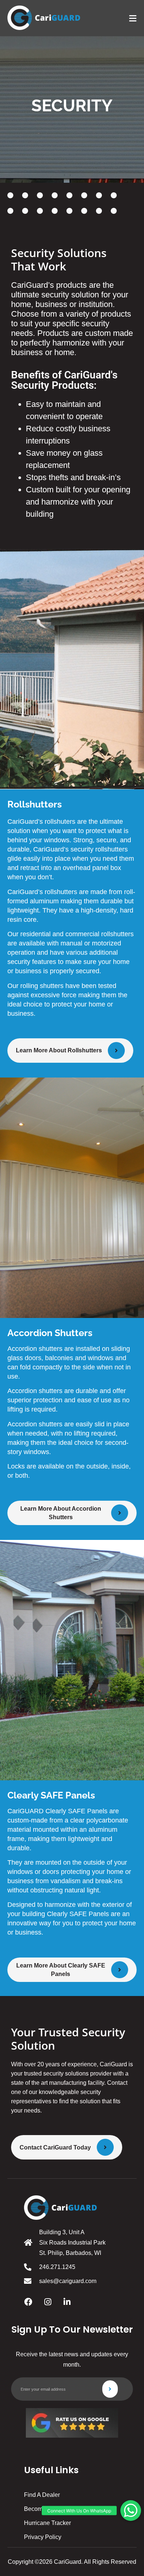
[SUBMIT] (110, 2389)
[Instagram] (48, 2302)
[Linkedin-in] (67, 2302)
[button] (131, 2511)
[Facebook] (28, 2302)
